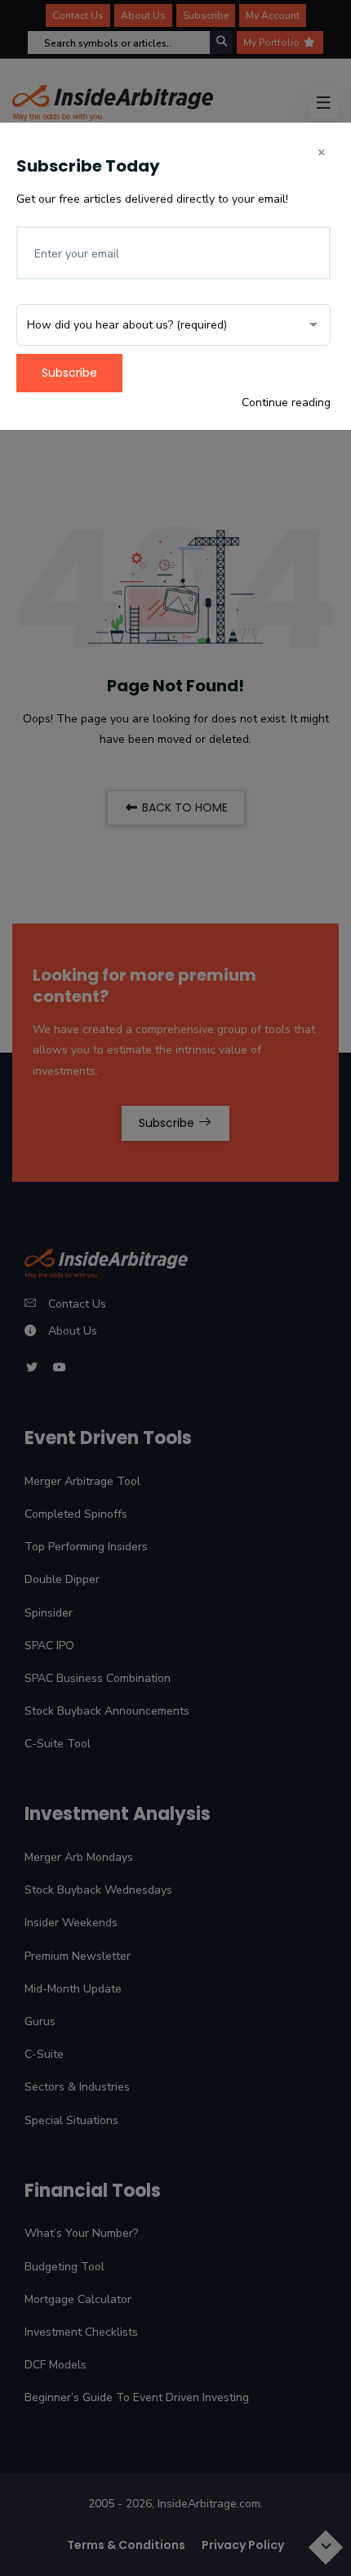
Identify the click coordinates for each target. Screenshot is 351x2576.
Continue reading (286, 402)
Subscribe (69, 373)
